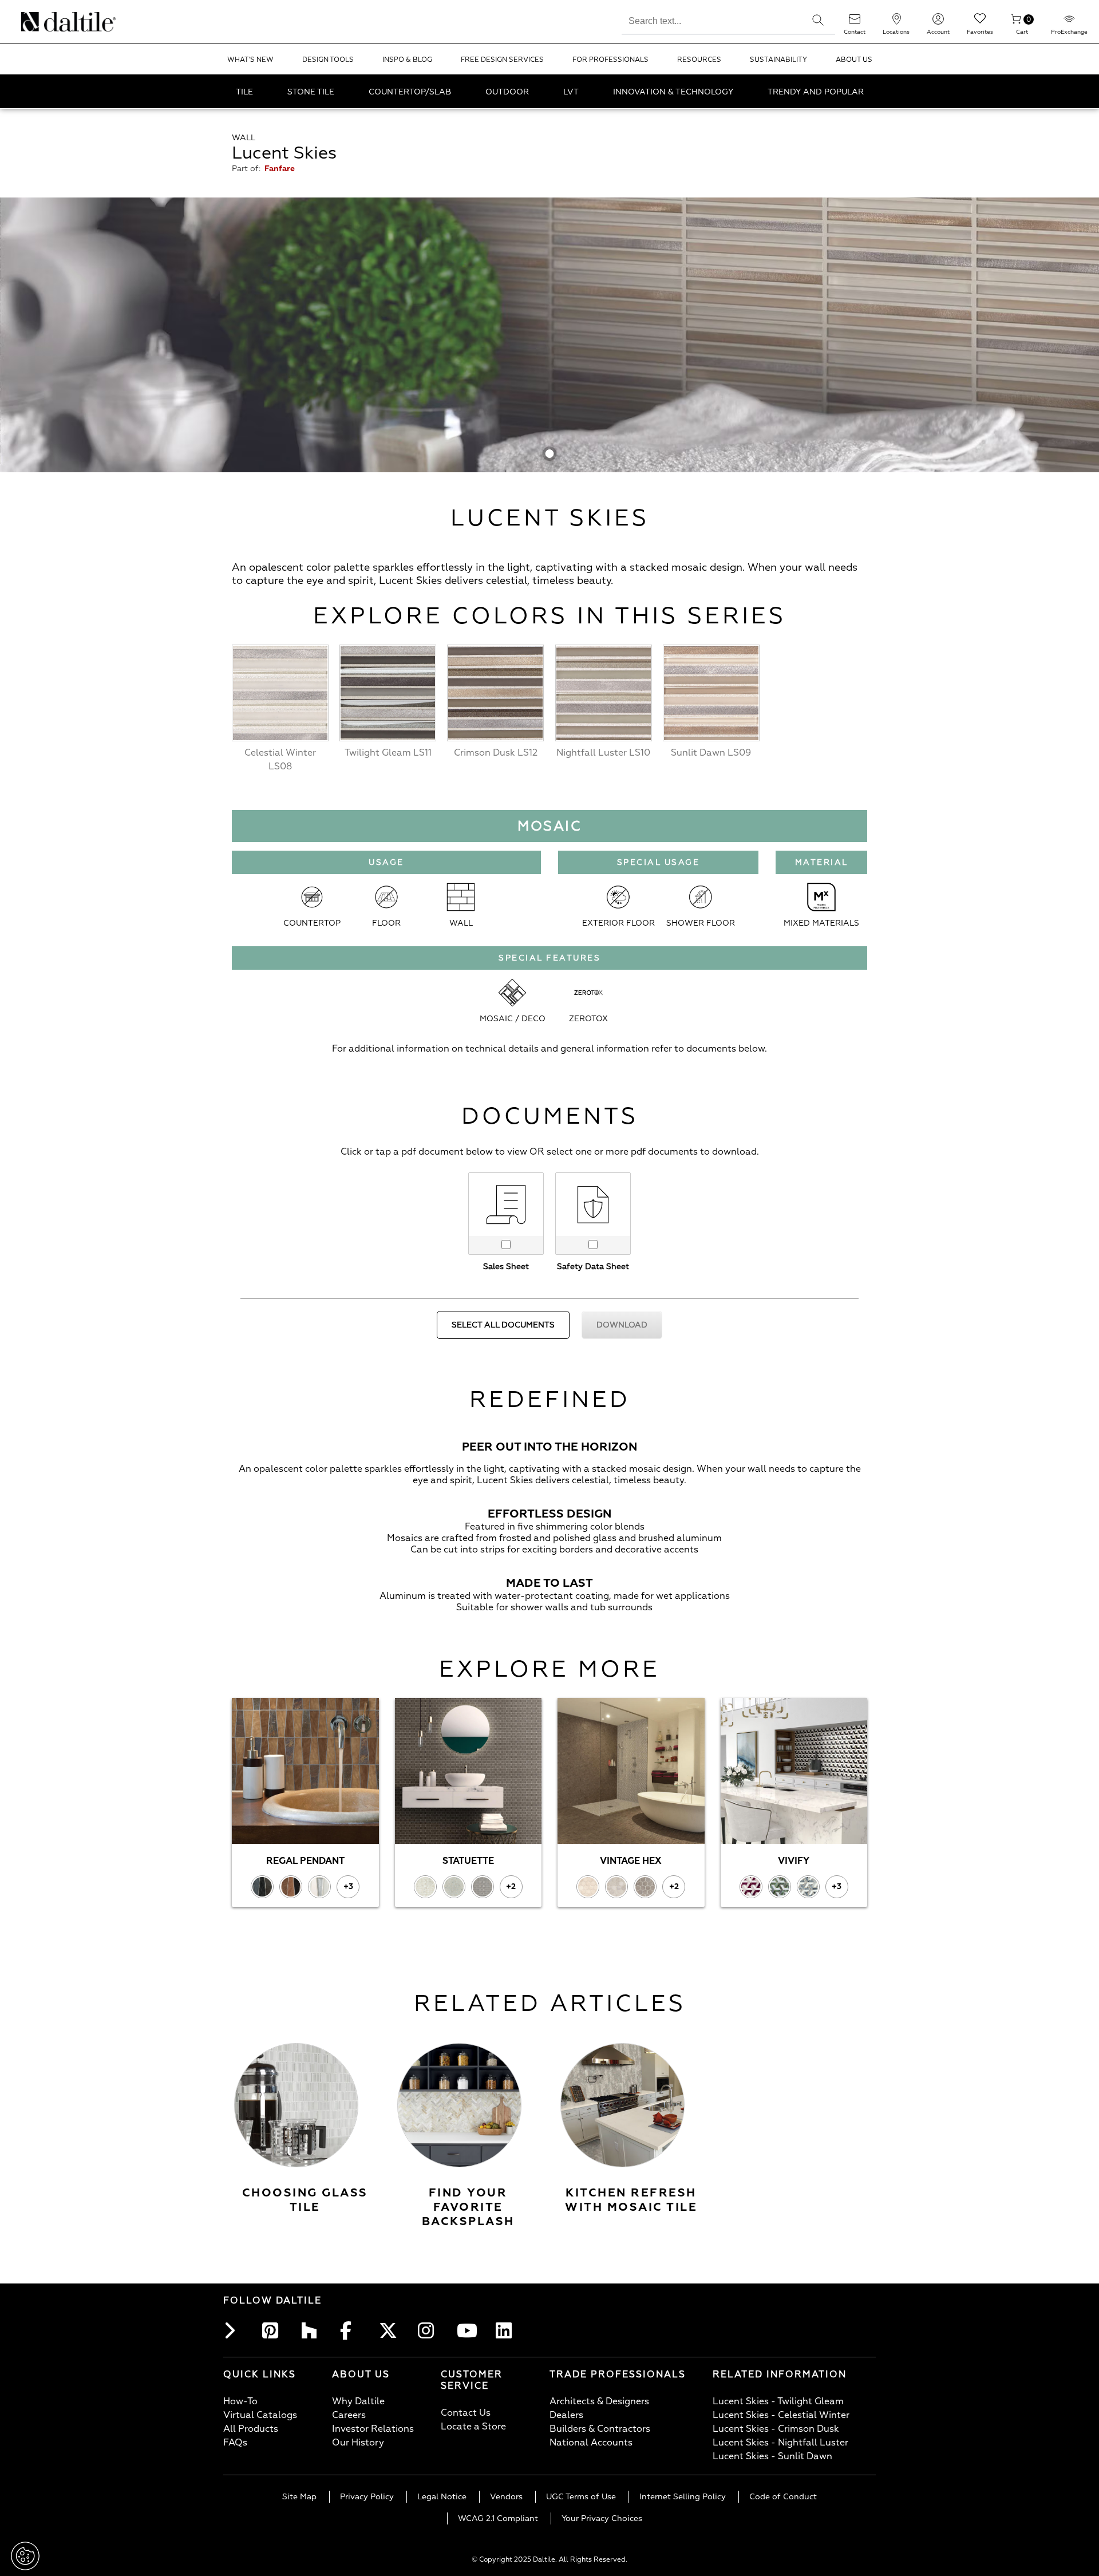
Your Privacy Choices (602, 2518)
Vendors (506, 2497)
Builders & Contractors (600, 2429)
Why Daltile (358, 2401)
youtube (468, 2330)
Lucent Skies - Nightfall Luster (780, 2443)
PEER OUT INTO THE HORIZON (549, 1447)
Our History (358, 2443)
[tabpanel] (549, 335)
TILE (244, 92)
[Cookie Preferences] (25, 2556)
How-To (240, 2401)
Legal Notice (442, 2497)
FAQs (235, 2443)
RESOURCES (699, 60)
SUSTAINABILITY (778, 60)
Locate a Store (473, 2427)
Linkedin (507, 2330)
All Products (251, 2429)
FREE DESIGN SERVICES (502, 60)
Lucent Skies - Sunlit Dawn (772, 2456)
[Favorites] (980, 23)
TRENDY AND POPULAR (816, 92)
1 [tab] (550, 454)
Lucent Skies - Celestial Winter (781, 2415)
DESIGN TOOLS (328, 60)
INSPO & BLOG (407, 60)
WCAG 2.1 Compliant (498, 2518)
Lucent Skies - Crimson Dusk (776, 2429)
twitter (390, 2330)
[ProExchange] (1069, 23)
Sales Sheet (506, 1267)
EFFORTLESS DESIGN (549, 1514)
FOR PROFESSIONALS (610, 60)
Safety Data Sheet (593, 1267)
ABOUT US (854, 60)
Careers (349, 2415)
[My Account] (938, 23)
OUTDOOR (507, 92)
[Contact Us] (855, 23)
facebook (351, 2330)
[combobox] (711, 19)
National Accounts (591, 2443)
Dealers (566, 2415)
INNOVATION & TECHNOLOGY (673, 92)
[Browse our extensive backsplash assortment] (459, 2105)
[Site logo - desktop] (36, 22)
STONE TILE (311, 92)
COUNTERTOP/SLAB (410, 92)
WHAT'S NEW (250, 60)
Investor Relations (373, 2429)
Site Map (299, 2497)
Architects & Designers (599, 2401)
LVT (571, 92)
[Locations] (896, 23)
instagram (429, 2330)
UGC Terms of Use (581, 2497)
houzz (313, 2330)
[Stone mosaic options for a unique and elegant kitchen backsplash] (622, 2105)
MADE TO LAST (549, 1583)
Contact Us (466, 2413)
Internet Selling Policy (683, 2497)
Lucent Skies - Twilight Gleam (778, 2401)
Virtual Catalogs (260, 2415)
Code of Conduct (783, 2497)
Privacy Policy (367, 2497)
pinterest (274, 2330)
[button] (818, 20)
